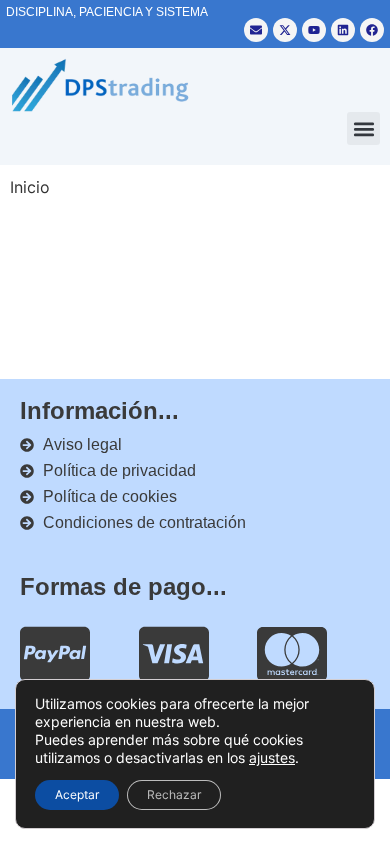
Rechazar (174, 794)
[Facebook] (372, 30)
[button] (363, 128)
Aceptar (77, 794)
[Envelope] (256, 30)
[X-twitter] (285, 30)
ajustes (272, 757)
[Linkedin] (343, 30)
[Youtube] (314, 30)
